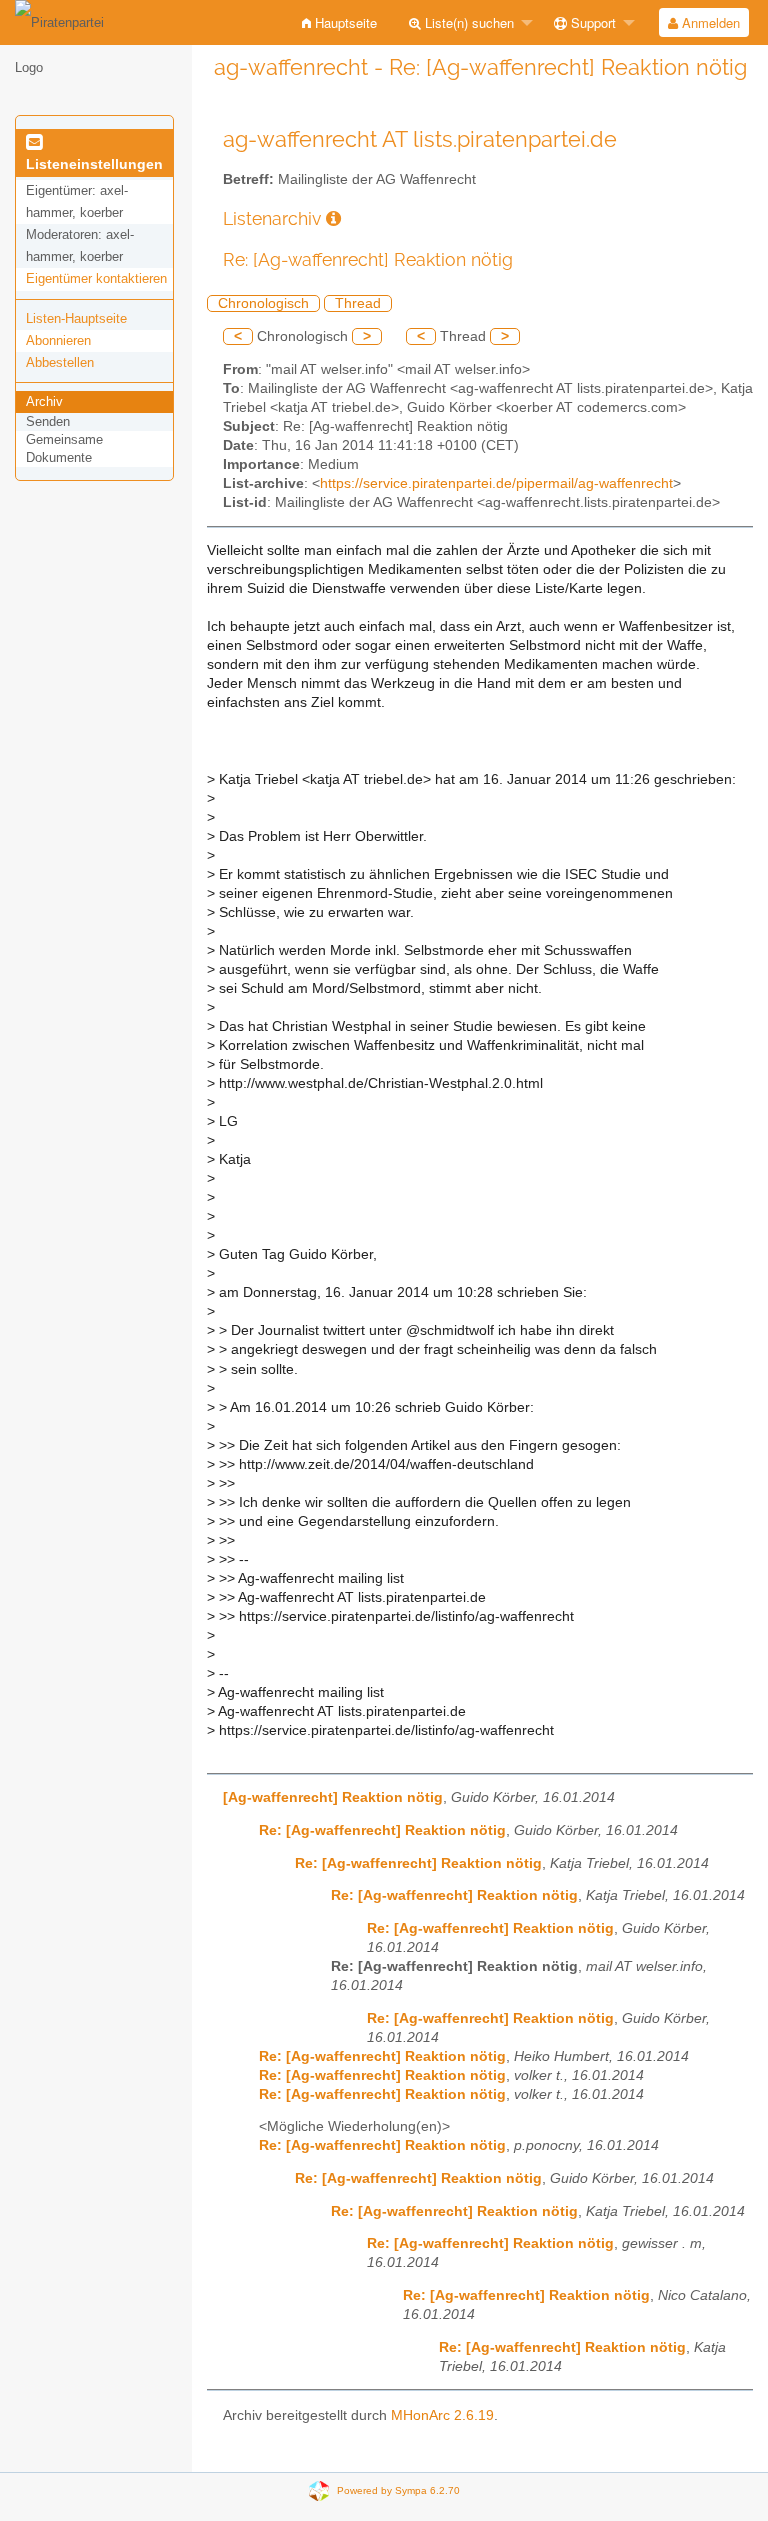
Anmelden (709, 22)
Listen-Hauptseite (76, 318)
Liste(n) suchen (467, 22)
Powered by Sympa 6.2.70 (398, 2490)
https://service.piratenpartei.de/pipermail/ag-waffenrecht (496, 483)
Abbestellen (60, 362)
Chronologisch (263, 303)
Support (591, 22)
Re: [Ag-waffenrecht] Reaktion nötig (382, 1830)
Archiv (44, 401)
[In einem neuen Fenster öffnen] (333, 218)
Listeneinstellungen (94, 164)
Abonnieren (58, 340)
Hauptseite (344, 22)
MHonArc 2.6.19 (442, 2415)
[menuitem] (339, 22)
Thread (358, 303)
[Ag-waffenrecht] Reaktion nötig (333, 1797)
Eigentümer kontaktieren (96, 278)
